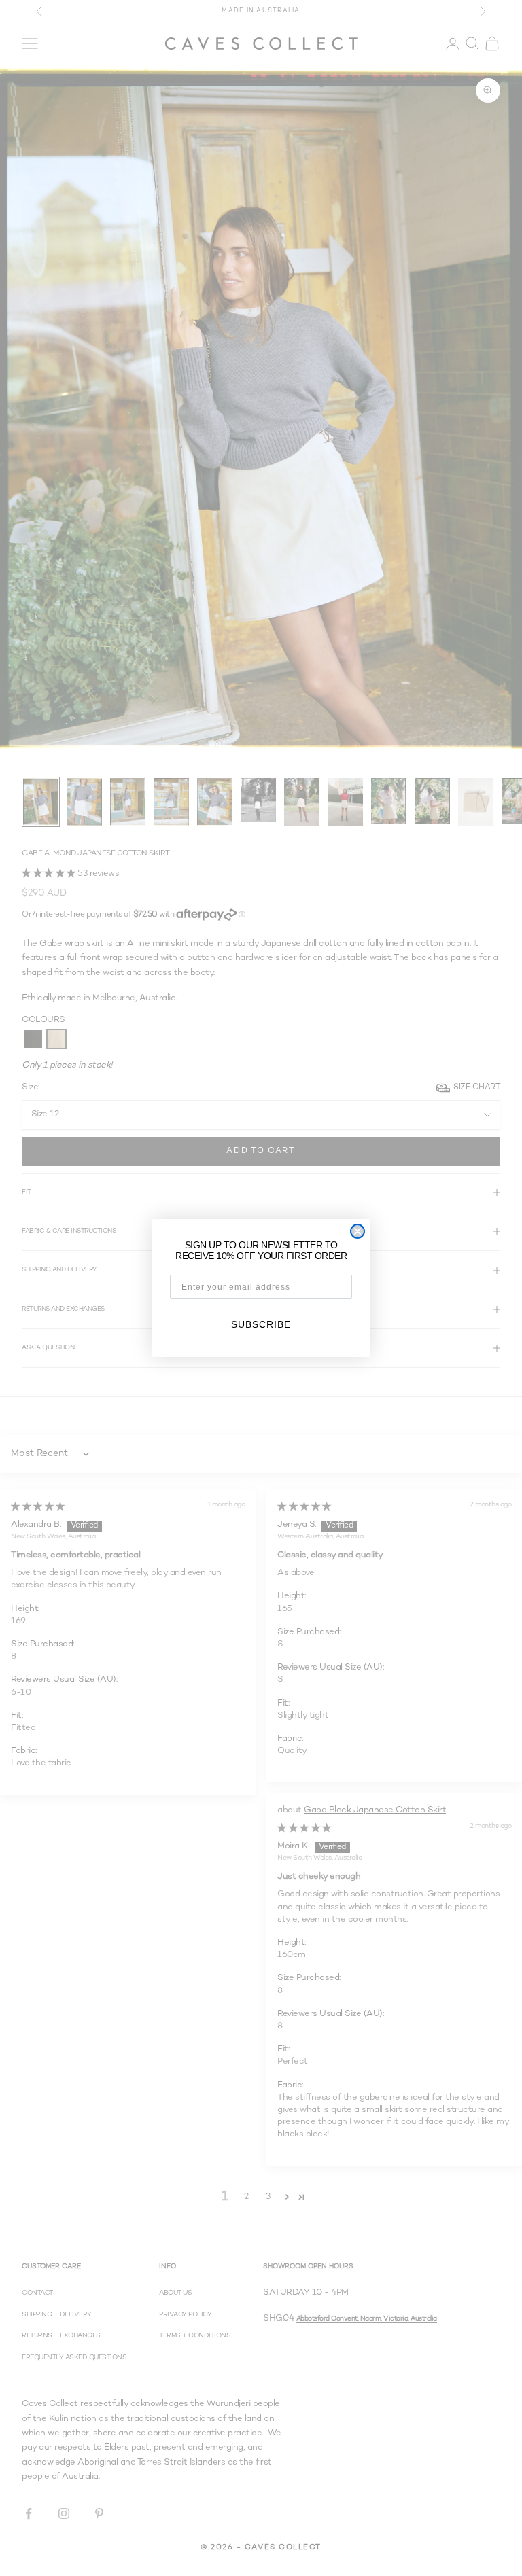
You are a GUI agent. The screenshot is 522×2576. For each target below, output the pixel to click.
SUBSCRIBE (261, 1324)
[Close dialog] (358, 1231)
